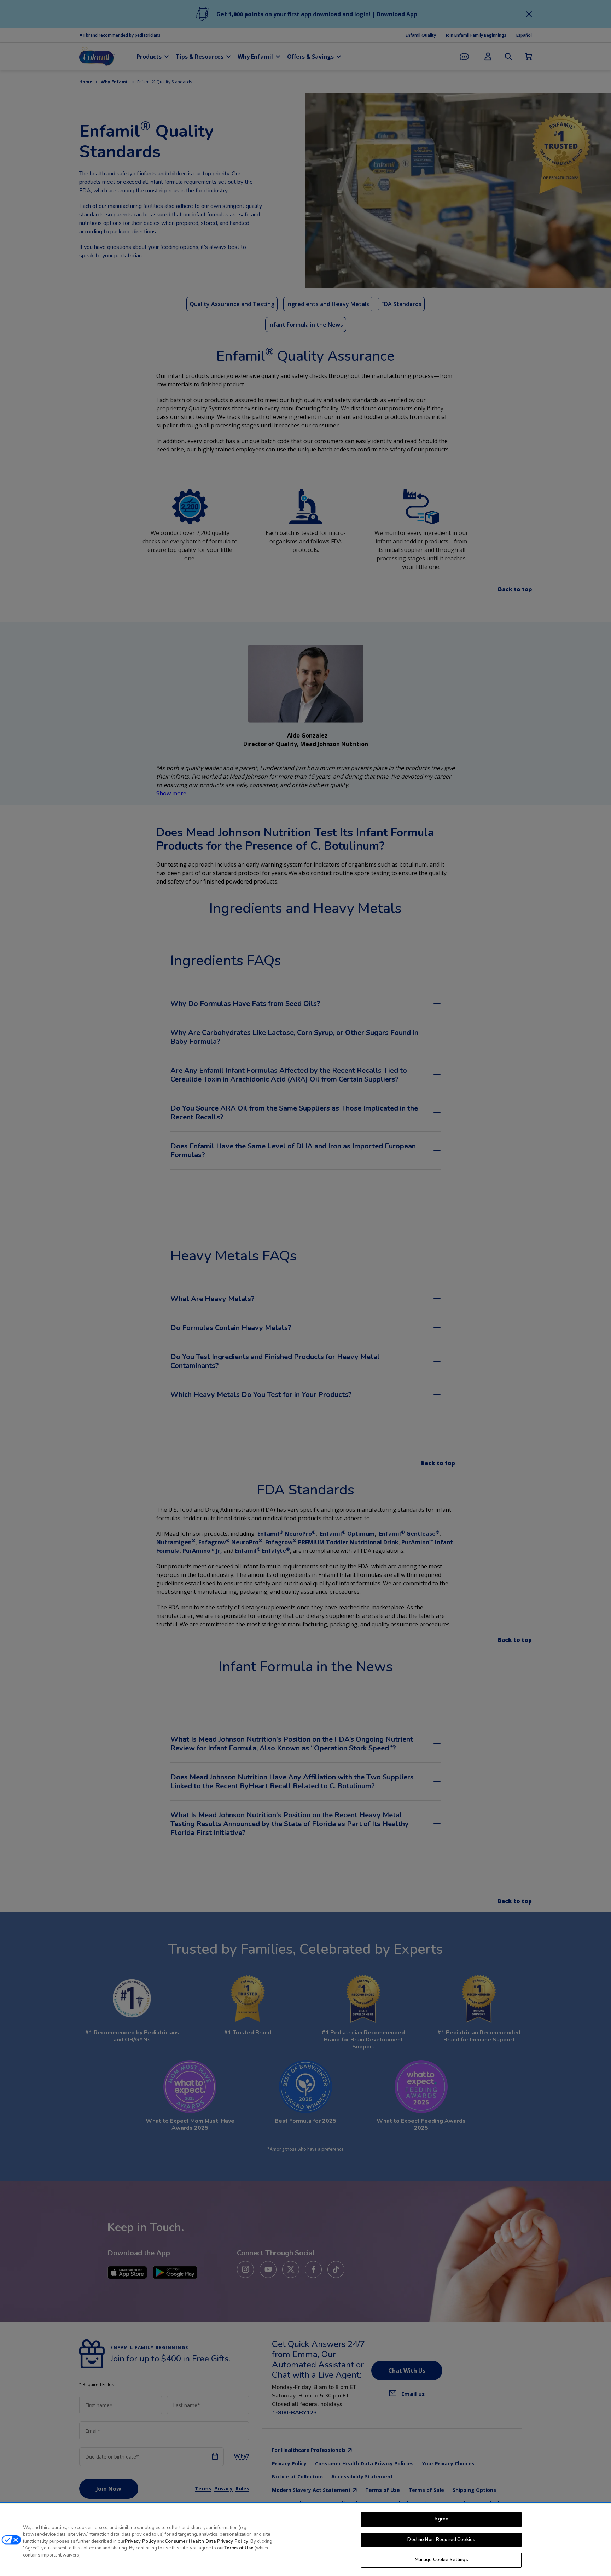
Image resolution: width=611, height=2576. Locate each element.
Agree (441, 2519)
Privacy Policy (140, 2541)
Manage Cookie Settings (441, 2560)
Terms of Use (239, 2548)
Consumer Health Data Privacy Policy (206, 2541)
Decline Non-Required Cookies (441, 2540)
